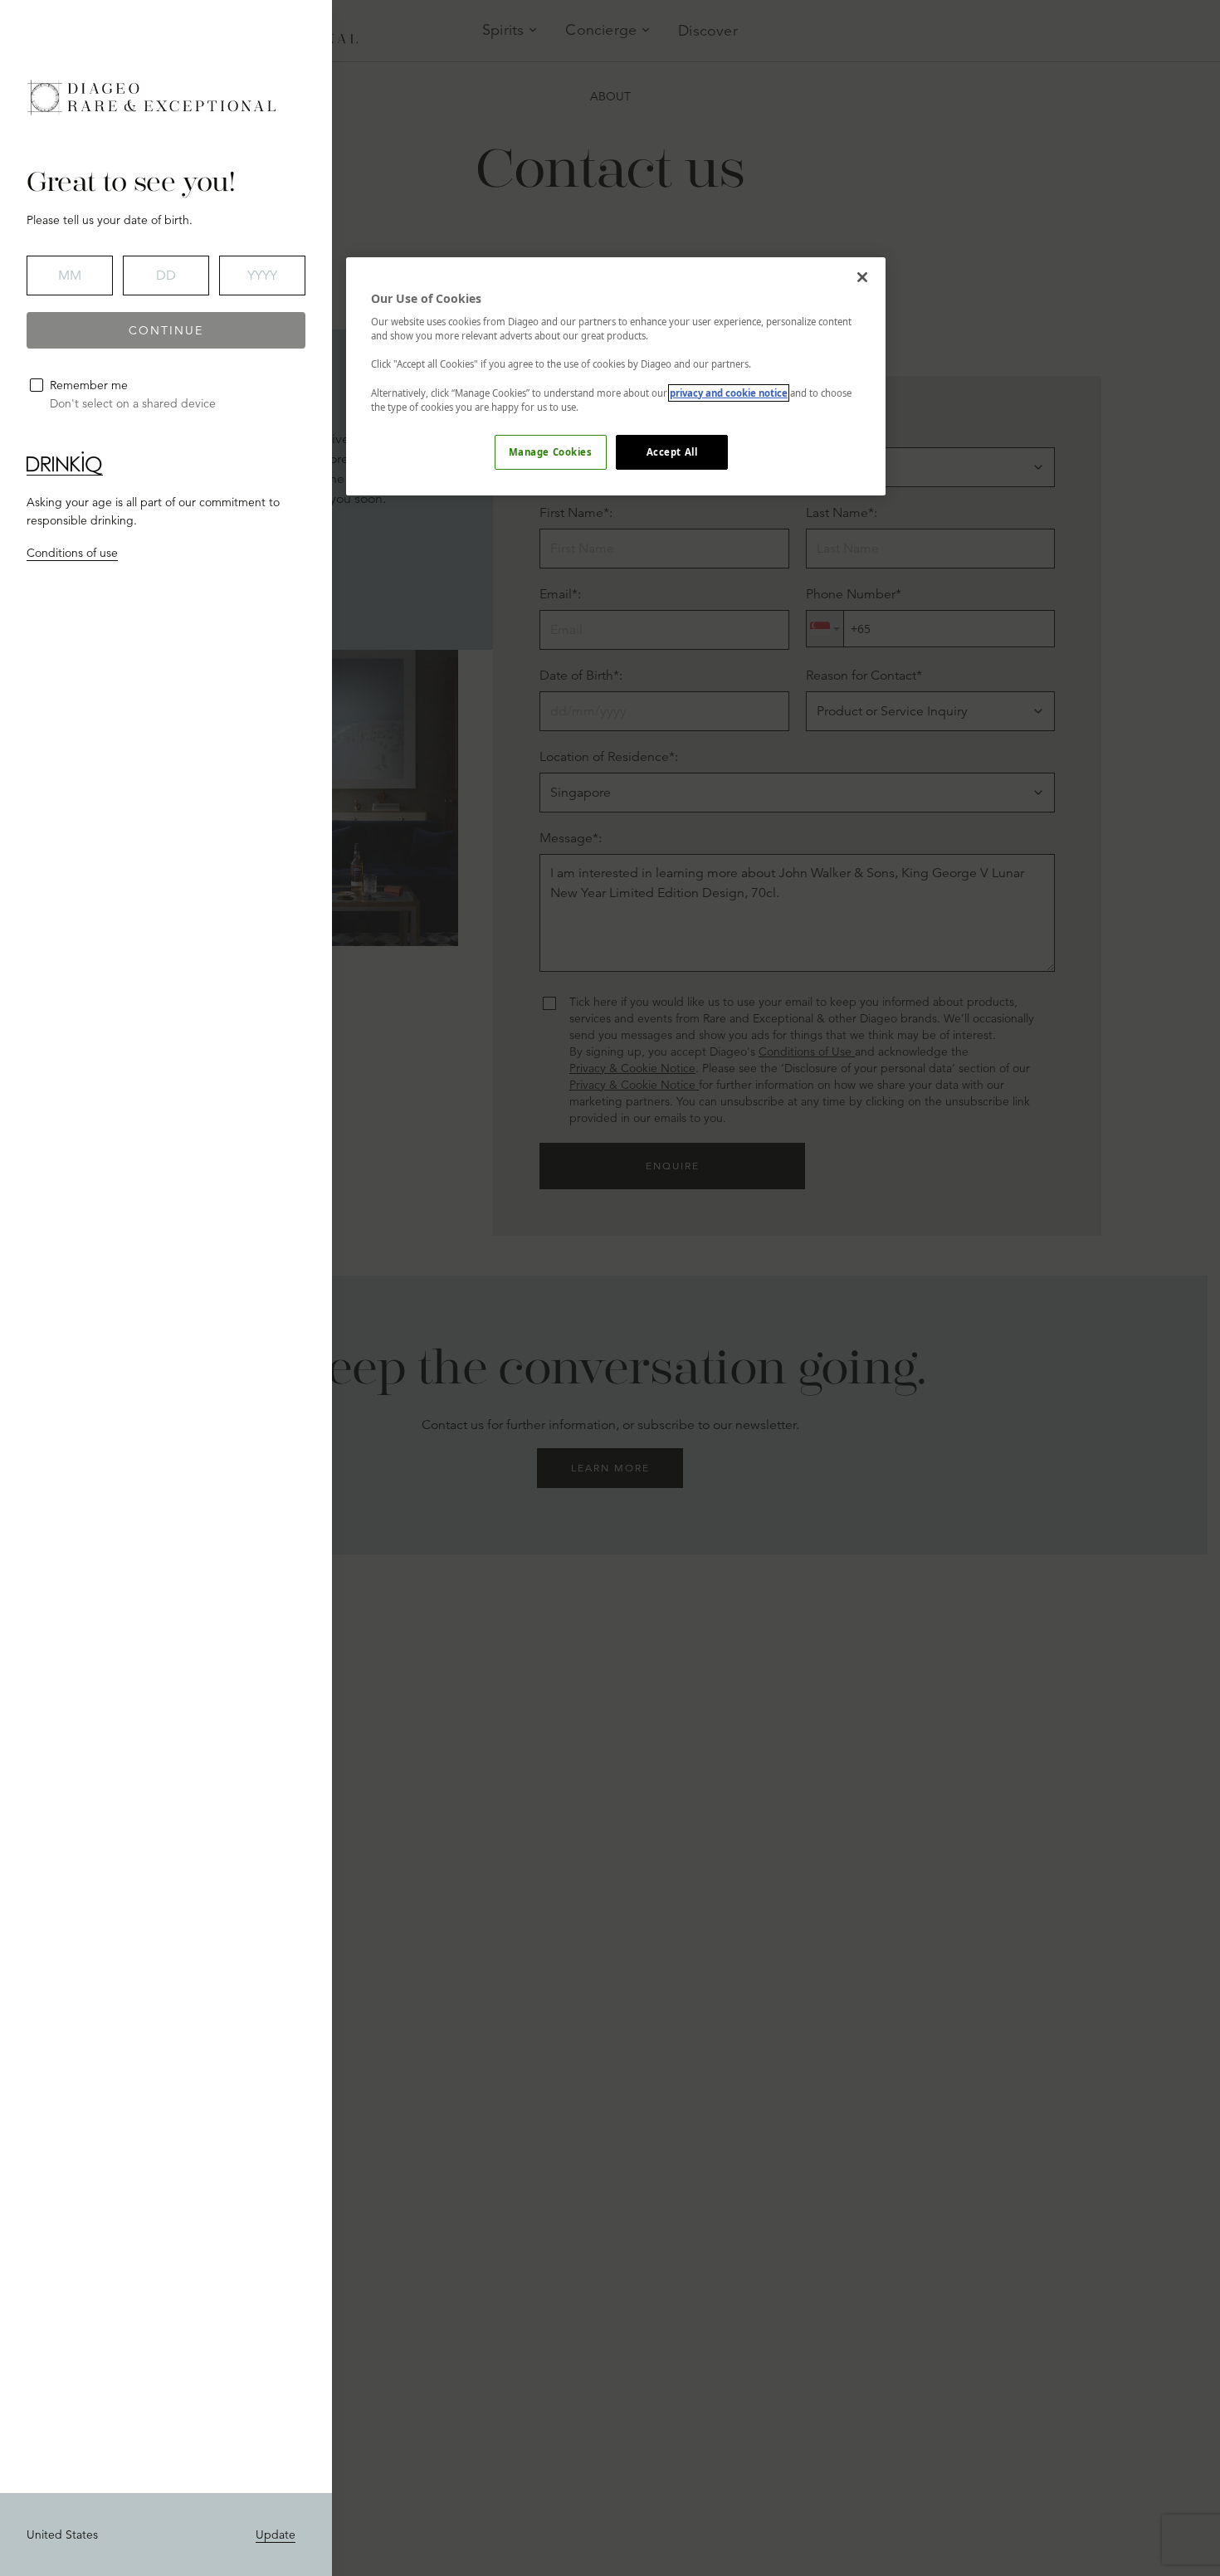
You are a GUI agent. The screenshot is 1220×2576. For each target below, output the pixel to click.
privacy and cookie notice (729, 393)
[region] (616, 376)
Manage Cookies (551, 452)
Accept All (672, 452)
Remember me (89, 385)
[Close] (862, 277)
